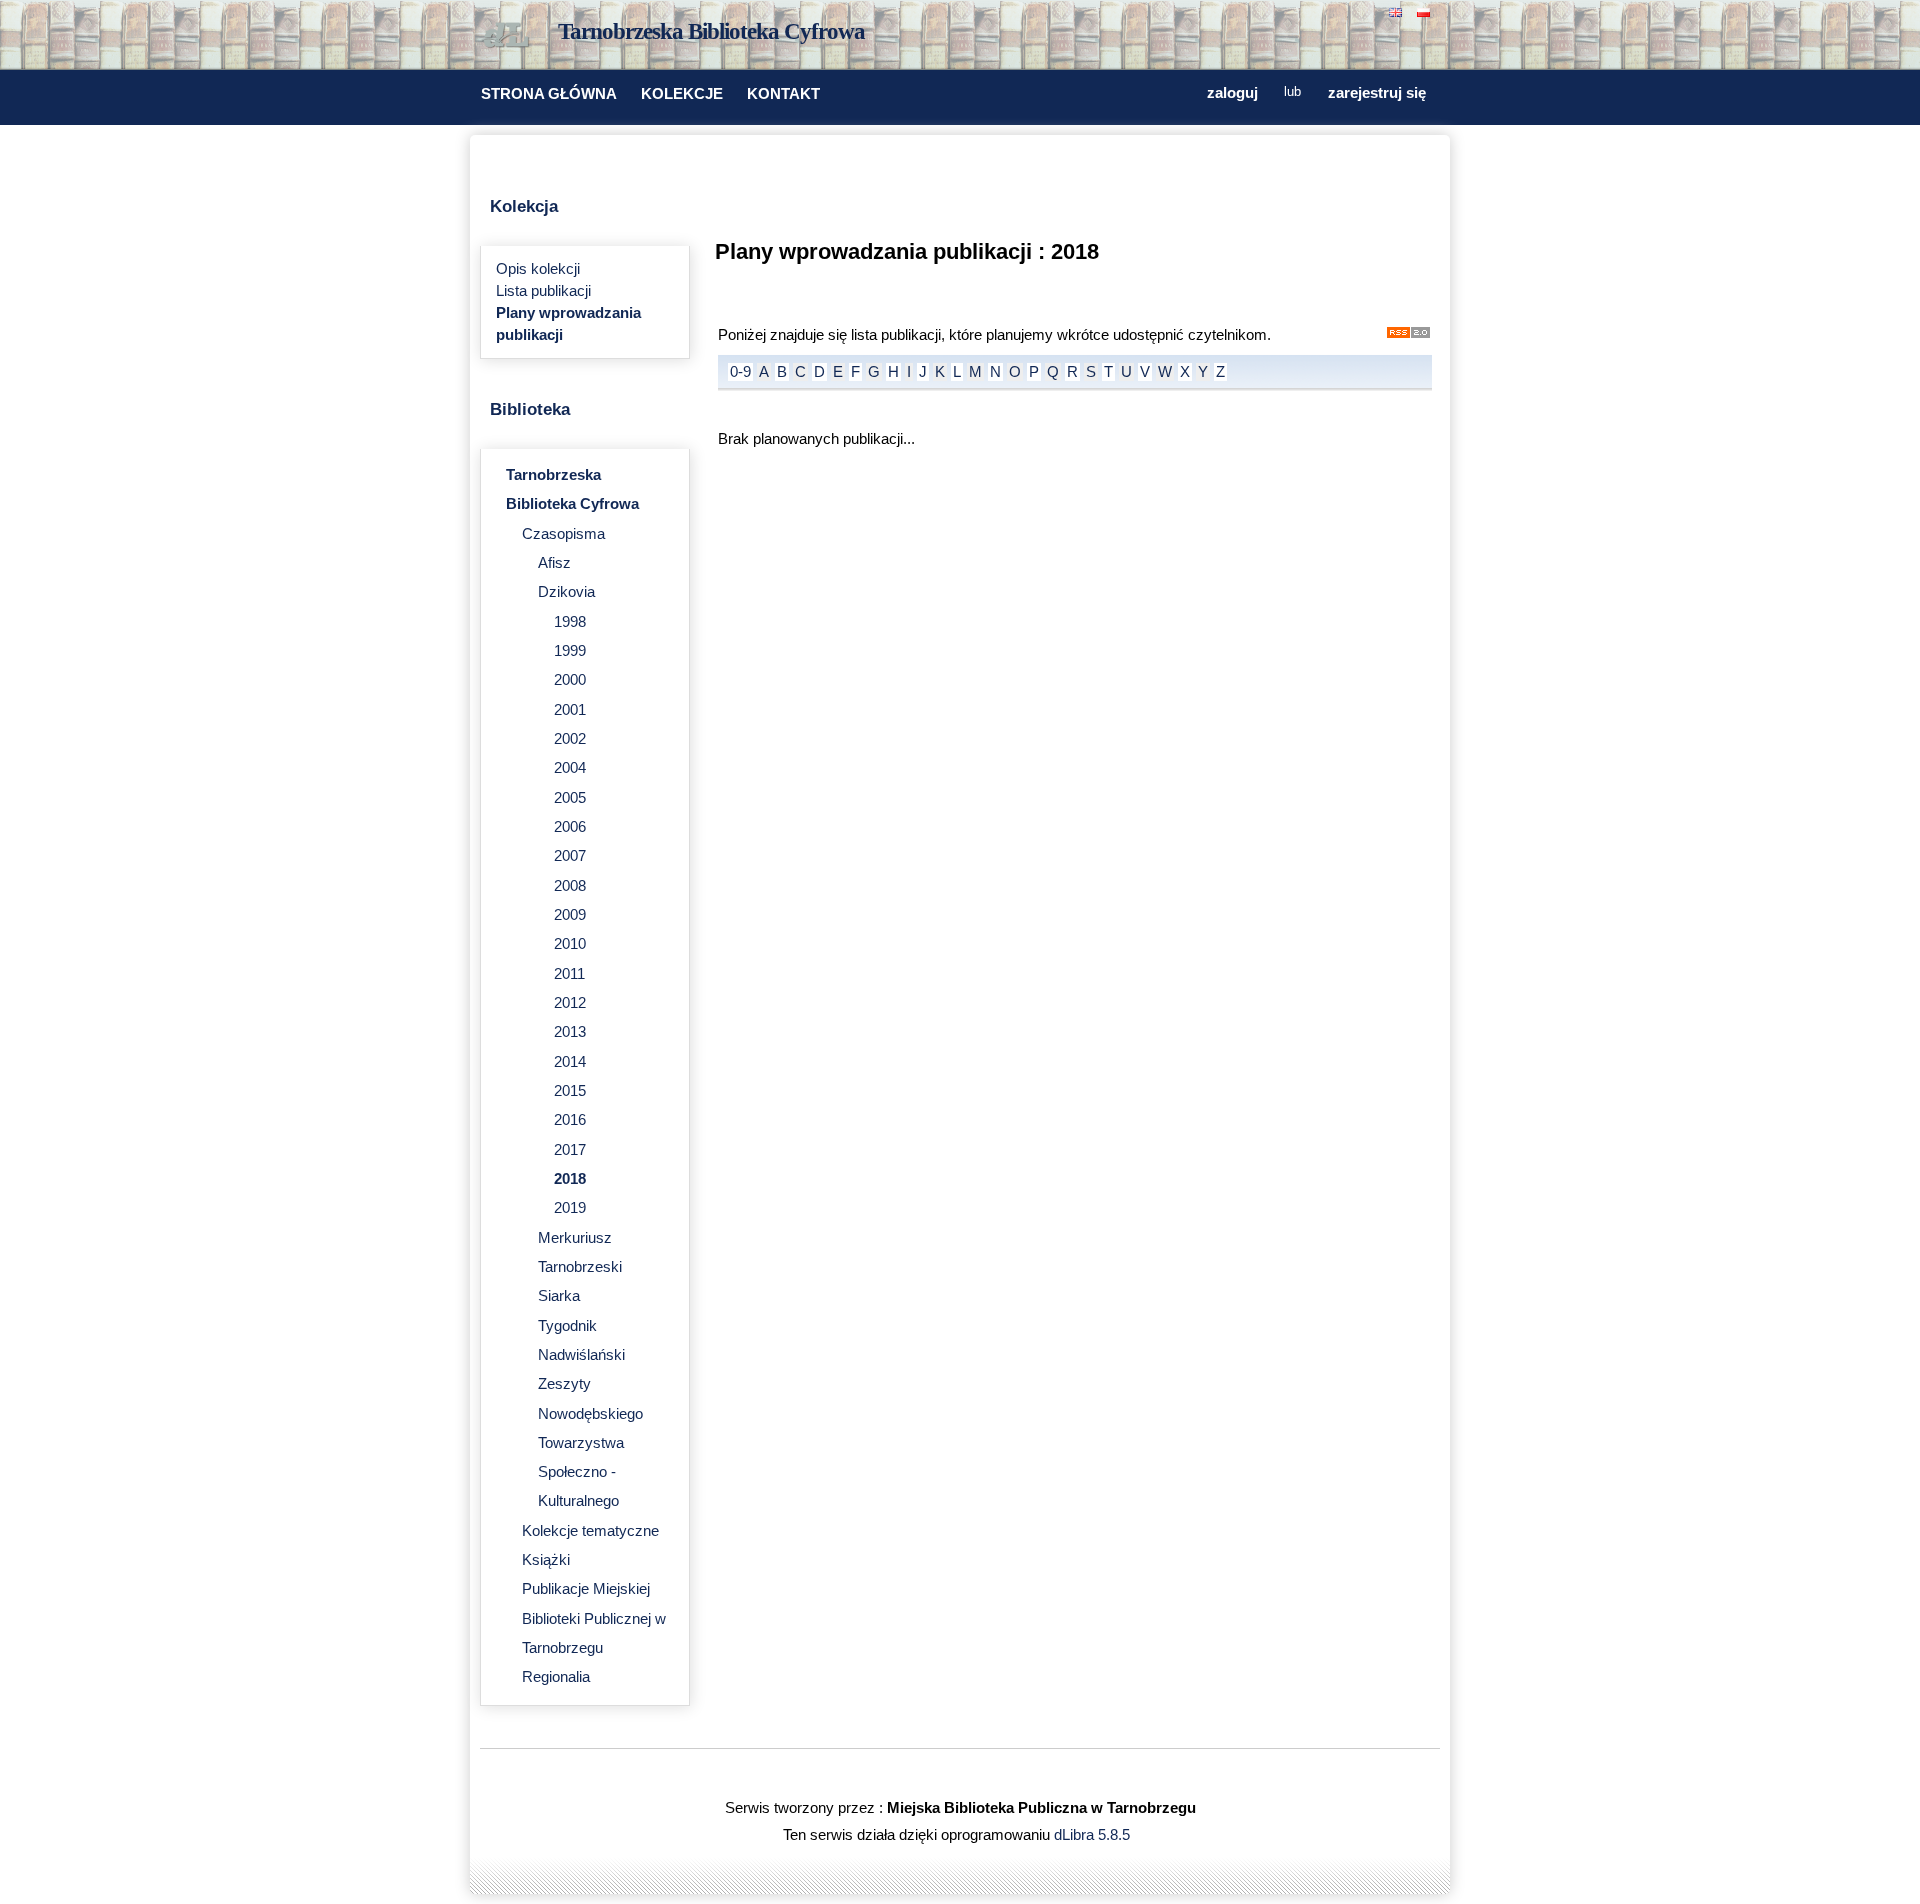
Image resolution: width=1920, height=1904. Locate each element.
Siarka (559, 1296)
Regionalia (556, 1677)
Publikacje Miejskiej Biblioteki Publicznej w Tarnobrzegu (594, 1618)
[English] (1398, 10)
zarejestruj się (1377, 93)
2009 (570, 915)
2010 (570, 944)
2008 (570, 886)
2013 (570, 1032)
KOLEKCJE (682, 94)
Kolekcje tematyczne (590, 1531)
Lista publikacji (543, 291)
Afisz (554, 563)
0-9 (740, 372)
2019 (570, 1208)
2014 (570, 1062)
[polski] (1426, 10)
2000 (570, 680)
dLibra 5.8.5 (1094, 1835)
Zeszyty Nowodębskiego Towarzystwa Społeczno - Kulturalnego (590, 1442)
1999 (570, 651)
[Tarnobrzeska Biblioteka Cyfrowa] (510, 36)
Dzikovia (566, 592)
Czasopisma (563, 534)
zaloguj (1232, 93)
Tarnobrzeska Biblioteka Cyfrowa (711, 31)
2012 (570, 1003)
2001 (570, 710)
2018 (570, 1179)
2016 (570, 1120)
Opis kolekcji (538, 269)
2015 (570, 1091)
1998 (570, 622)
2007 (570, 856)
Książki (546, 1560)
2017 (570, 1150)
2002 (570, 739)
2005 (570, 798)
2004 (570, 768)
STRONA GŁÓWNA (549, 94)
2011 (569, 974)
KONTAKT (783, 94)
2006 (570, 827)
